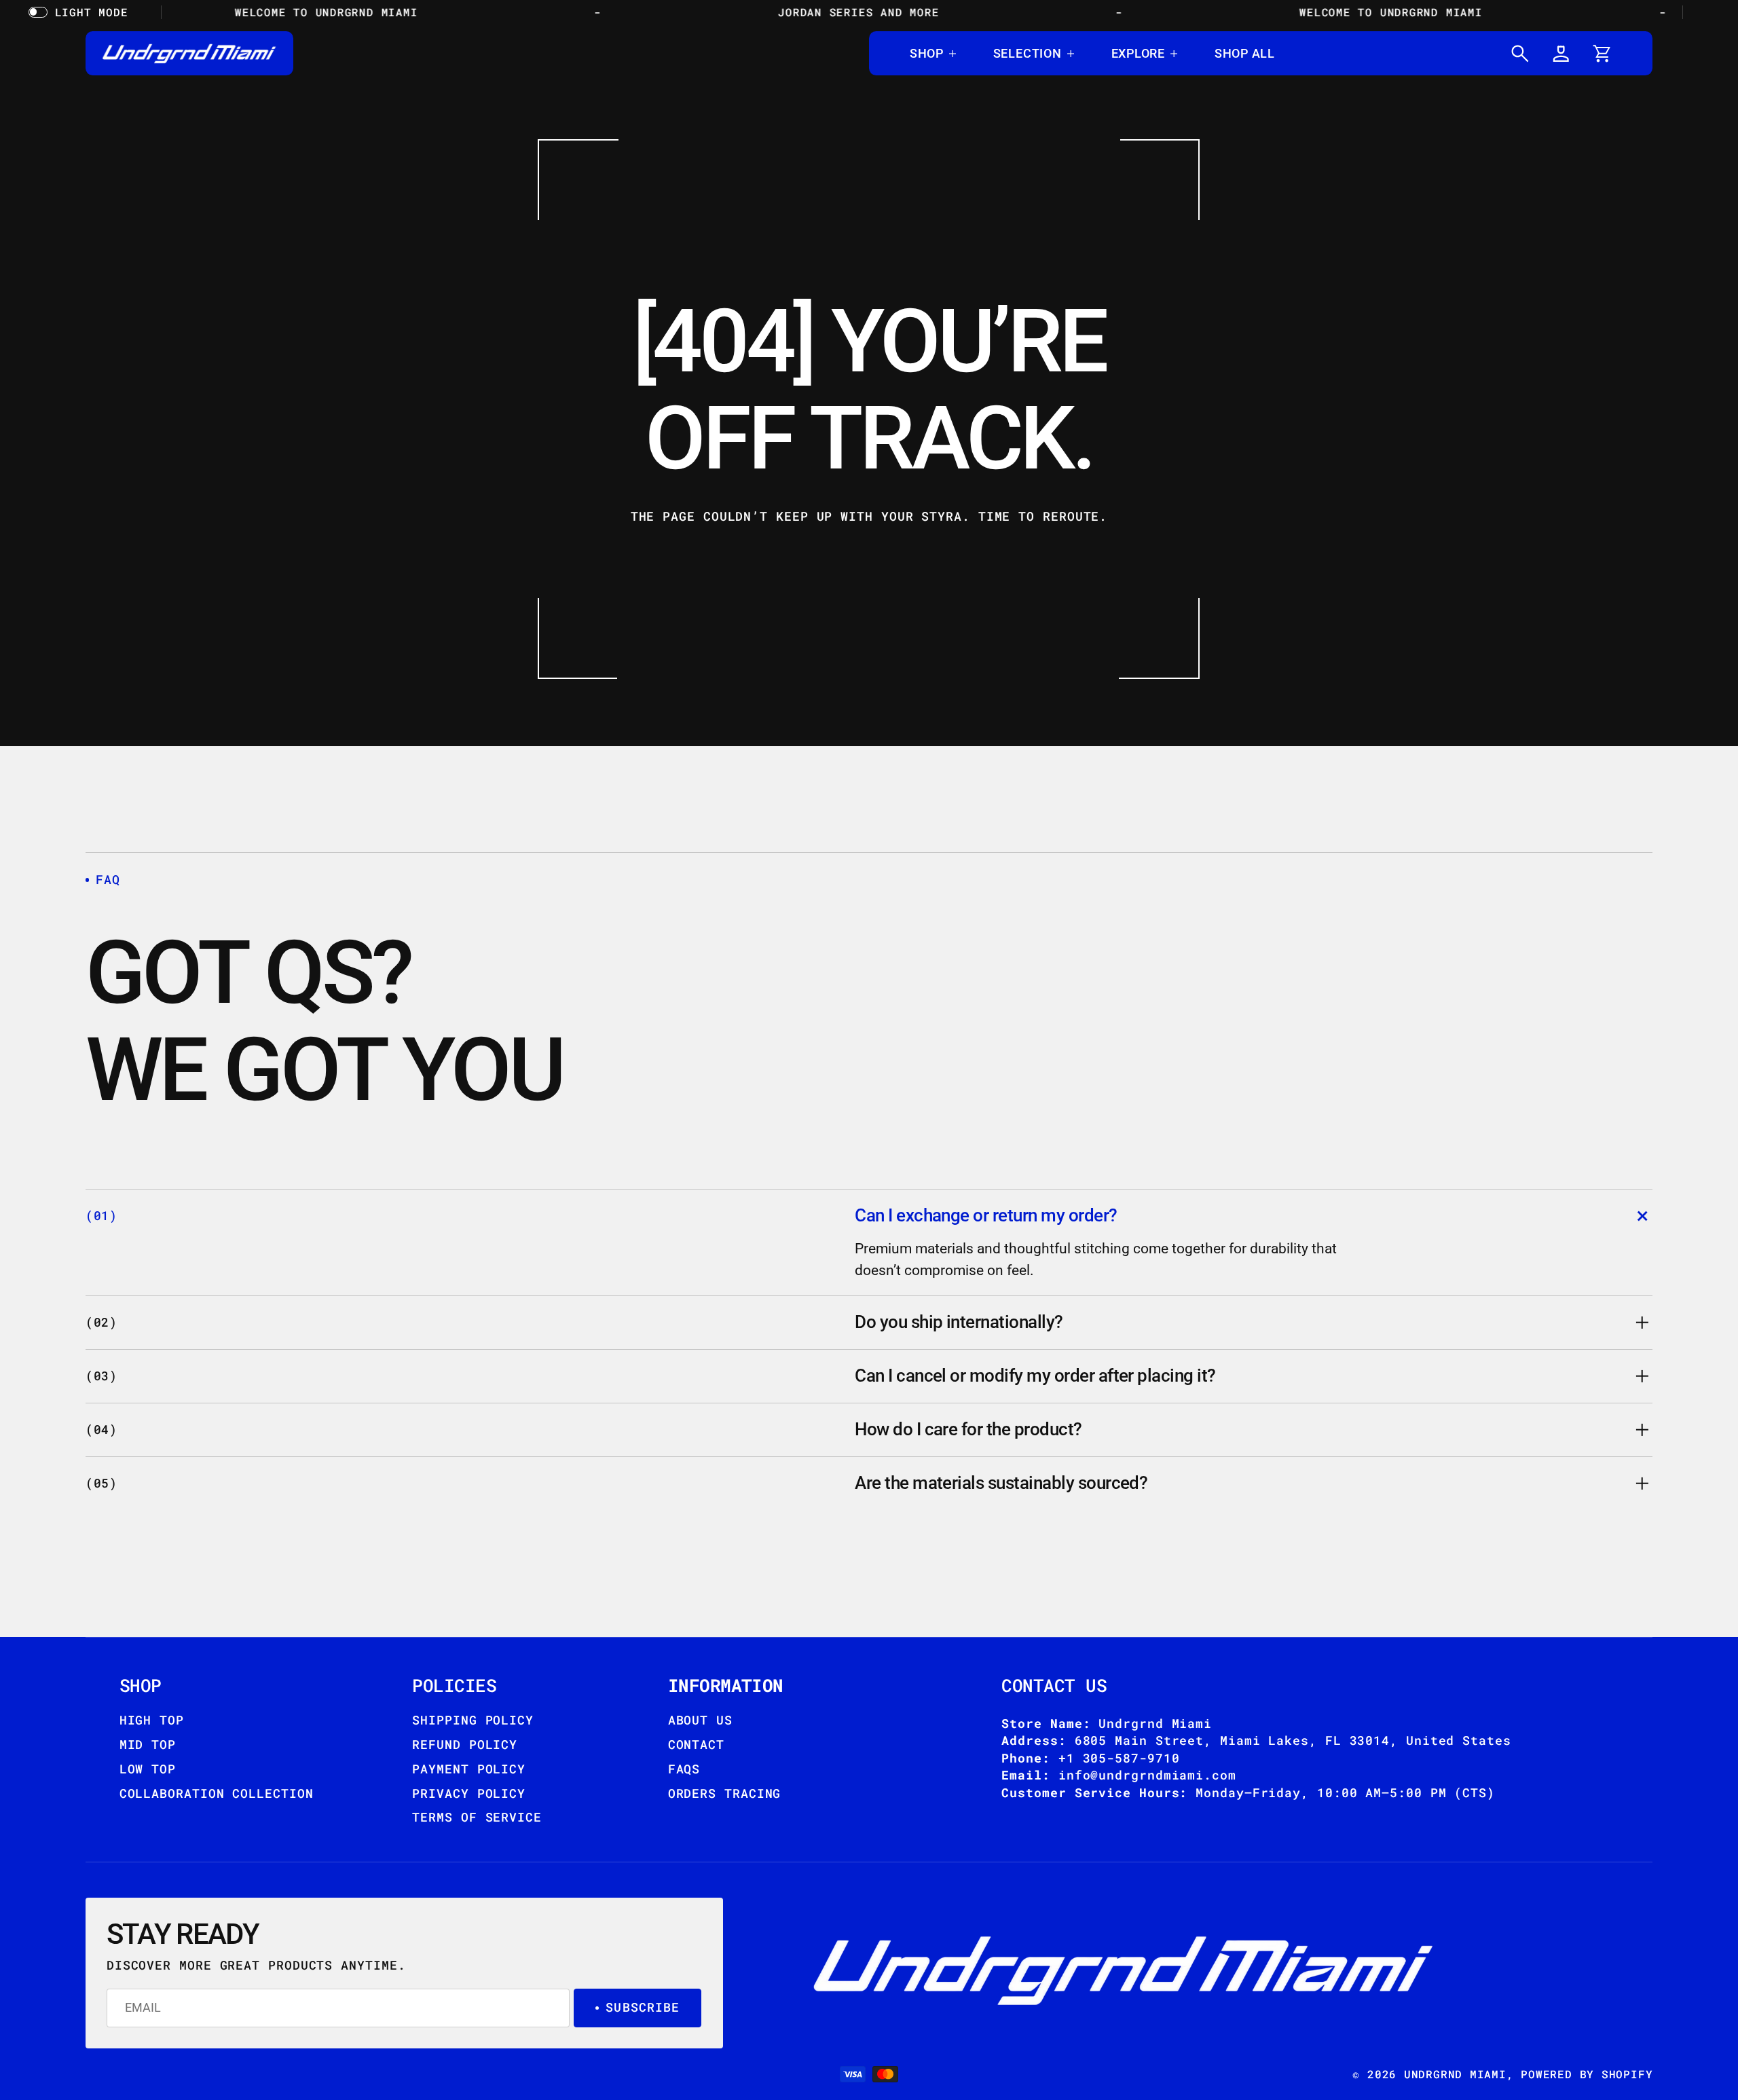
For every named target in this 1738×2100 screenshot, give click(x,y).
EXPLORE (1138, 53)
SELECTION (1028, 53)
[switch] (81, 12)
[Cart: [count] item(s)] (1602, 53)
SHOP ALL (1245, 53)
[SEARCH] (1520, 53)
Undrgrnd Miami (1455, 2074)
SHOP (927, 53)
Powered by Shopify (1587, 2074)
